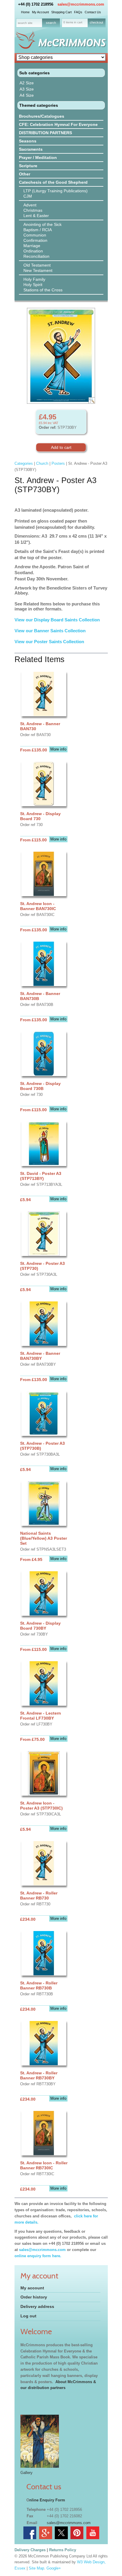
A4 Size (27, 95)
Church (42, 463)
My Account (40, 12)
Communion (35, 235)
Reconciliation (36, 256)
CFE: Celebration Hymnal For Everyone (58, 124)
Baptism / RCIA (38, 230)
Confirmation (35, 240)
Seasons (28, 141)
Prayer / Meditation (38, 157)
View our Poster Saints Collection (49, 642)
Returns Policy (63, 2550)
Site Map (36, 2568)
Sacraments (31, 149)
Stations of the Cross (43, 290)
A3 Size (27, 89)
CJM (28, 196)
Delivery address (37, 2306)
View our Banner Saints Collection (51, 631)
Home (25, 12)
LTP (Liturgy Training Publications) (56, 191)
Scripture (28, 166)
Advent (30, 205)
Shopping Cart (61, 12)
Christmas (33, 210)
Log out (28, 2316)
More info (58, 749)
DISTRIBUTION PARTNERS (45, 133)
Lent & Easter (36, 216)
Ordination (33, 251)
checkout (96, 22)
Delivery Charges (30, 2550)
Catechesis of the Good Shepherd (53, 182)
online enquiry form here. (38, 2256)
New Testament (38, 270)
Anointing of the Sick (42, 224)
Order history (34, 2297)
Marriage (32, 246)
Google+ (54, 2568)
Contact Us (93, 12)
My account (32, 2288)
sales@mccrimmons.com (81, 4)
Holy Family (34, 279)
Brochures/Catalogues (42, 116)
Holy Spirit (33, 285)
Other (25, 174)
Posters (58, 463)
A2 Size (27, 83)
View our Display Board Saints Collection (57, 620)
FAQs (78, 12)
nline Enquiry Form (47, 2500)
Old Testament (37, 265)
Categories (24, 463)
